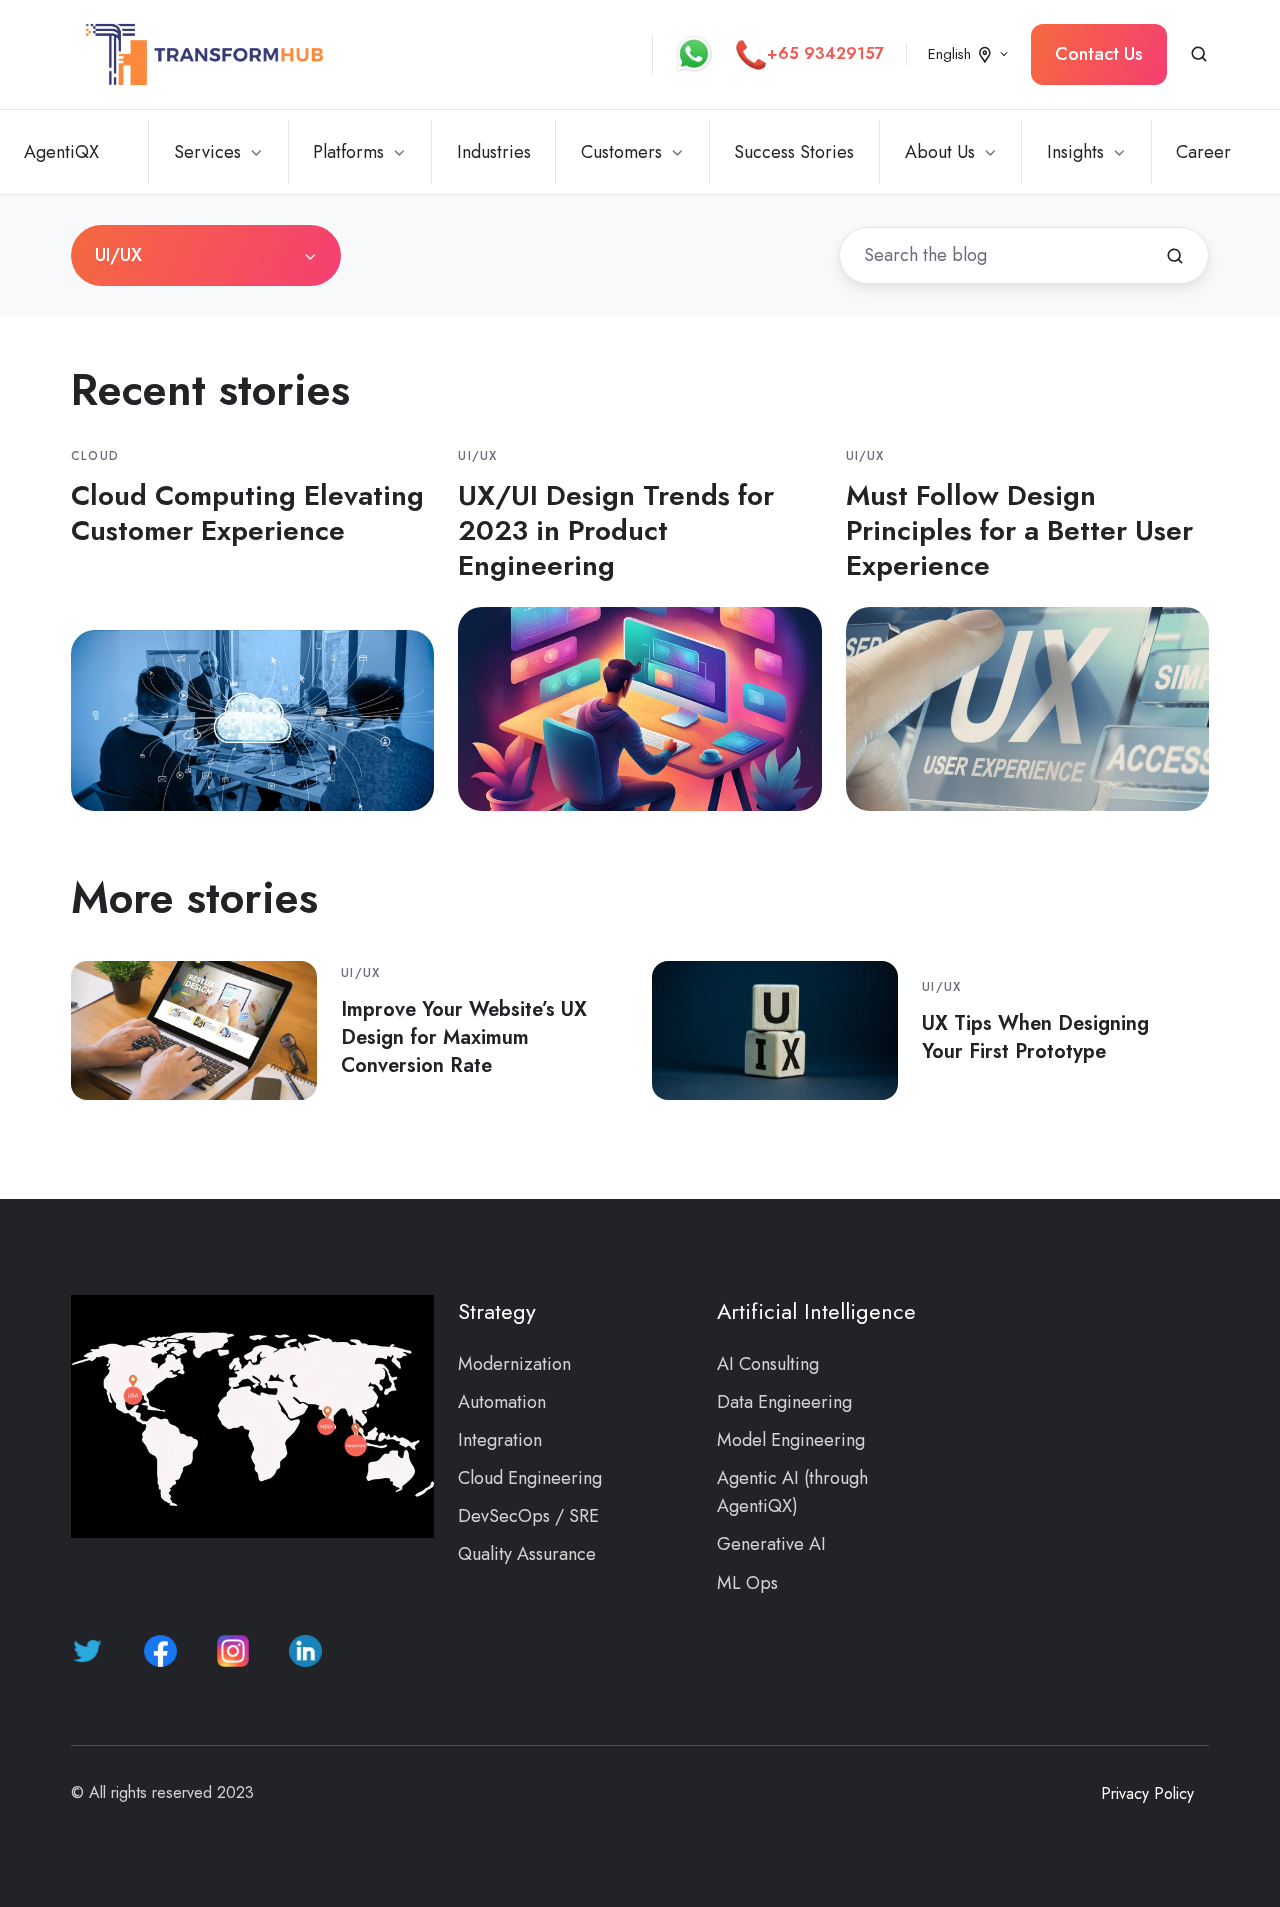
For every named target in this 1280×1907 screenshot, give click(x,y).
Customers (621, 152)
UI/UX (477, 456)
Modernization (514, 1364)
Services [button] (207, 152)
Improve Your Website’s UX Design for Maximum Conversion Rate (464, 1037)
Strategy (497, 1311)
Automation (502, 1402)
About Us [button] (940, 152)
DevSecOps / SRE (528, 1516)
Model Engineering (791, 1440)
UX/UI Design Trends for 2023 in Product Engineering (616, 530)
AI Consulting (768, 1364)
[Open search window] (1199, 54)
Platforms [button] (348, 152)
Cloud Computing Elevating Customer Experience (247, 513)
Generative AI (771, 1544)
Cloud (95, 456)
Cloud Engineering (530, 1478)
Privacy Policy (1147, 1793)
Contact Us (1099, 54)
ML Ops (747, 1583)
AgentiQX (61, 152)
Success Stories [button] (794, 152)
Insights (1075, 152)
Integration (500, 1440)
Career (1203, 152)
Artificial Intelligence (816, 1311)
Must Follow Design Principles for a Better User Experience (1019, 530)
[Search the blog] (1175, 256)
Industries (494, 152)
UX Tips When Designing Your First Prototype (1035, 1037)
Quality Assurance (527, 1554)
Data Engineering (784, 1402)
